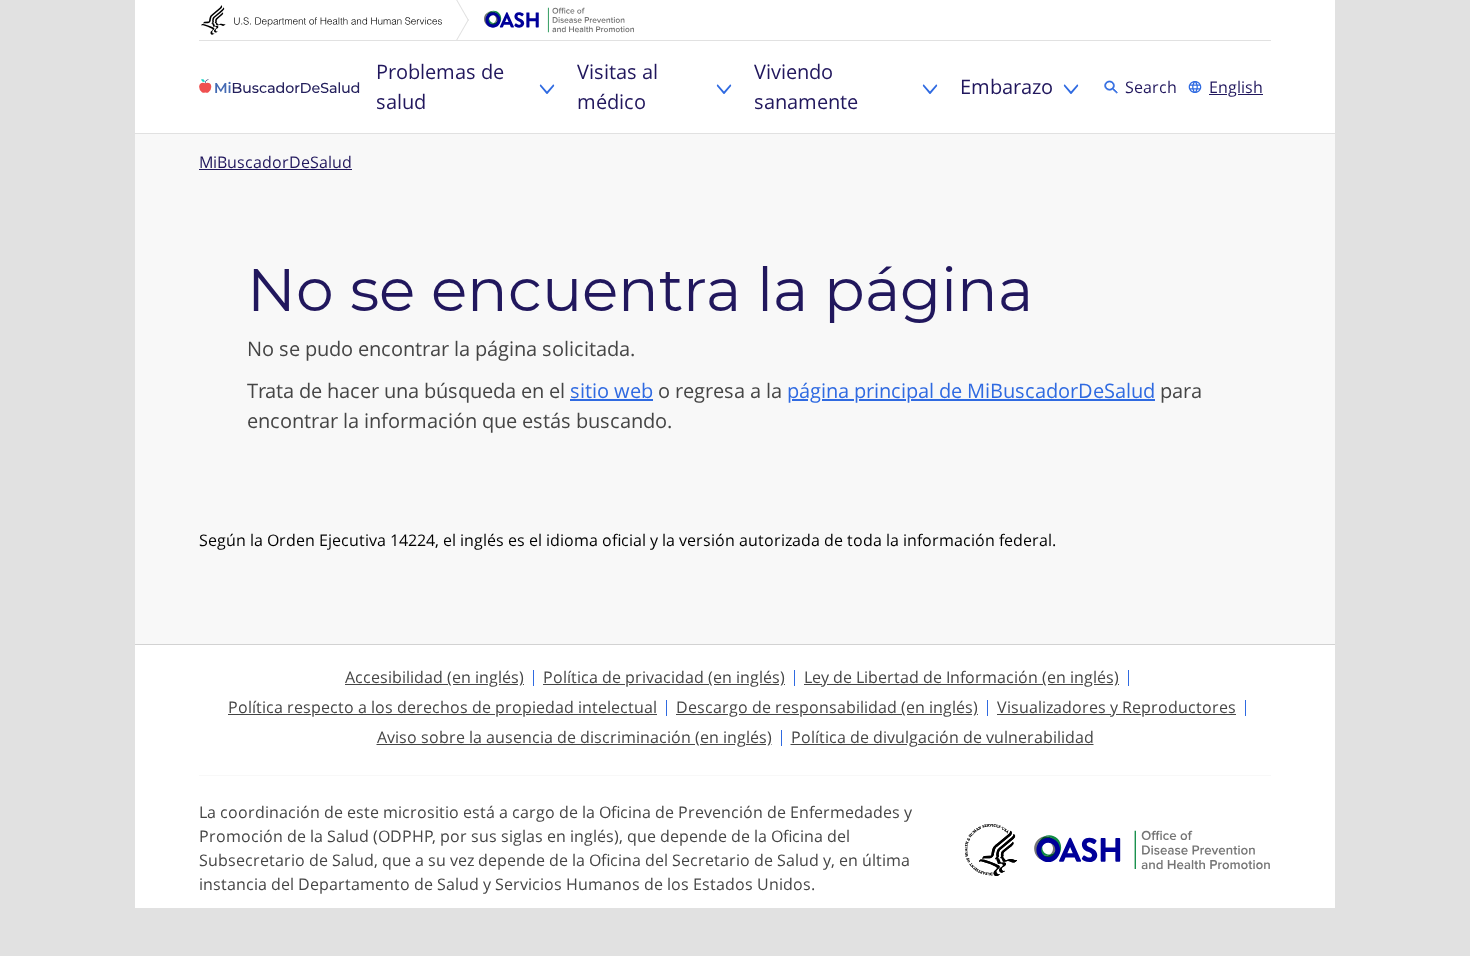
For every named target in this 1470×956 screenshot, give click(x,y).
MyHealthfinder (279, 87)
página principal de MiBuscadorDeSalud (971, 390)
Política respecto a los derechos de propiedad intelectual (442, 707)
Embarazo (1006, 86)
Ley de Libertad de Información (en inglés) (961, 677)
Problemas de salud (440, 86)
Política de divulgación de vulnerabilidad (942, 737)
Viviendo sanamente (806, 86)
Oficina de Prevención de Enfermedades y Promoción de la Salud (559, 20)
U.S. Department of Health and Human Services (335, 20)
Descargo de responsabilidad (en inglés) (827, 707)
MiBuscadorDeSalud (275, 162)
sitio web (611, 390)
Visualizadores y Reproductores (1116, 707)
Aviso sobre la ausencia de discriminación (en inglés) (574, 737)
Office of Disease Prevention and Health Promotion (1152, 850)
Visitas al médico (617, 86)
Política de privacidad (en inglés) (664, 677)
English (1236, 87)
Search (1154, 86)
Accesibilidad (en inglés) (434, 677)
